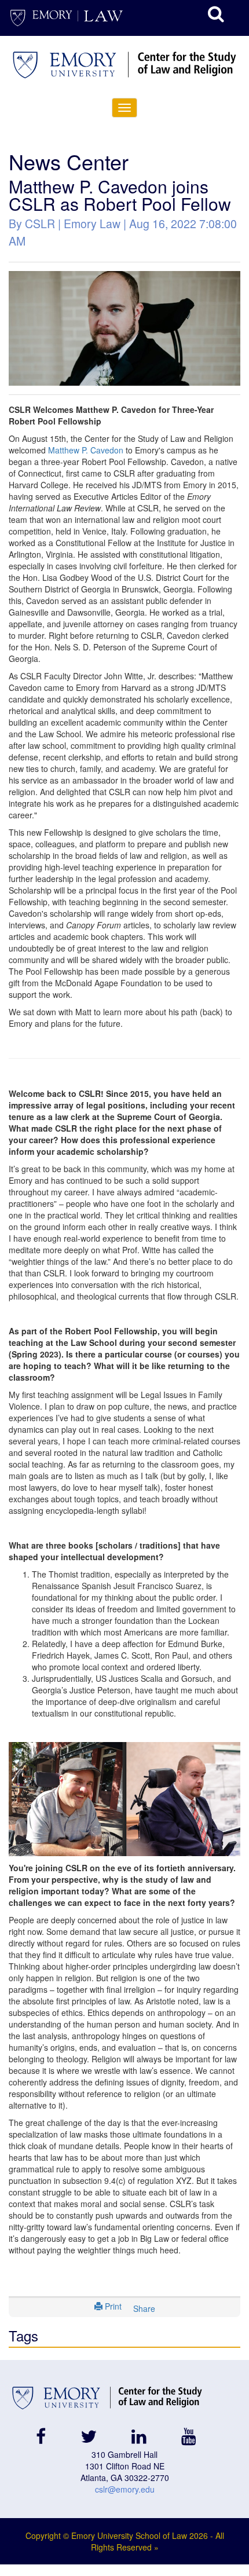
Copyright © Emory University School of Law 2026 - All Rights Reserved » (125, 2541)
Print (112, 2306)
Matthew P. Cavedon (86, 450)
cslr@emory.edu (125, 2489)
